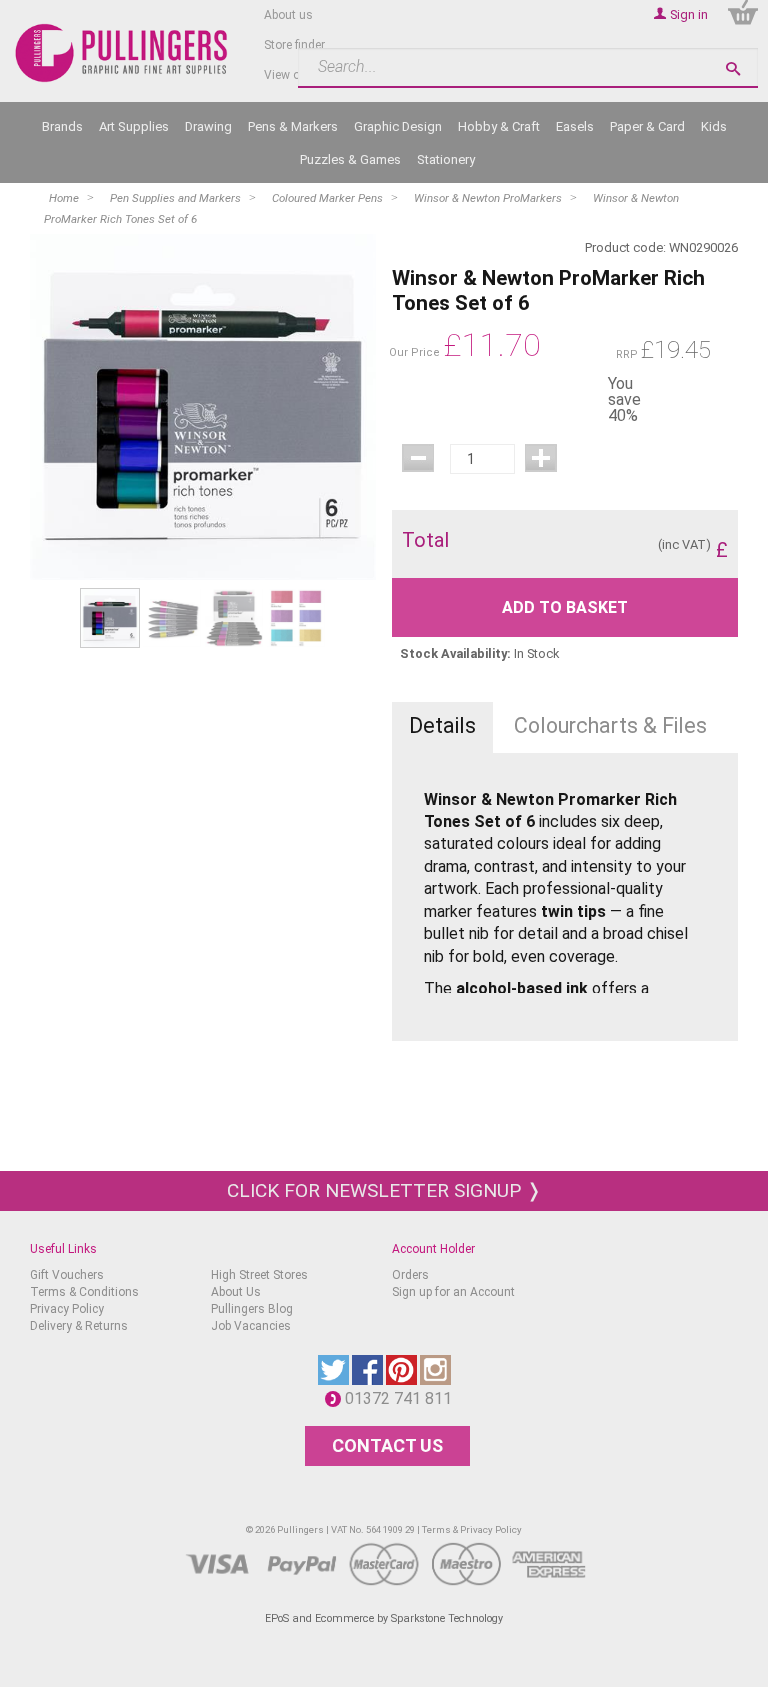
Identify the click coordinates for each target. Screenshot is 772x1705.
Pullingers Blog (252, 1309)
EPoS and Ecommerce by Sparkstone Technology (384, 1618)
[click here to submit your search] (733, 68)
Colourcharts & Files (610, 725)
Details (442, 725)
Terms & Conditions (84, 1292)
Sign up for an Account (453, 1292)
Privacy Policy (67, 1309)
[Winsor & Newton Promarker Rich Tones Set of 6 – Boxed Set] (203, 407)
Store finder (294, 45)
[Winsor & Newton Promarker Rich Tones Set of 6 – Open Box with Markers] (234, 617)
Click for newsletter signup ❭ (384, 1190)
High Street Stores (259, 1275)
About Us (236, 1292)
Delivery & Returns (79, 1326)
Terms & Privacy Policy (472, 1529)
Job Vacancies (251, 1326)
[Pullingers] (122, 53)
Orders (410, 1275)
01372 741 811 (403, 1398)
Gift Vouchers (67, 1275)
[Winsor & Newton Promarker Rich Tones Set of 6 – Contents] (172, 617)
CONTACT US (387, 1445)
